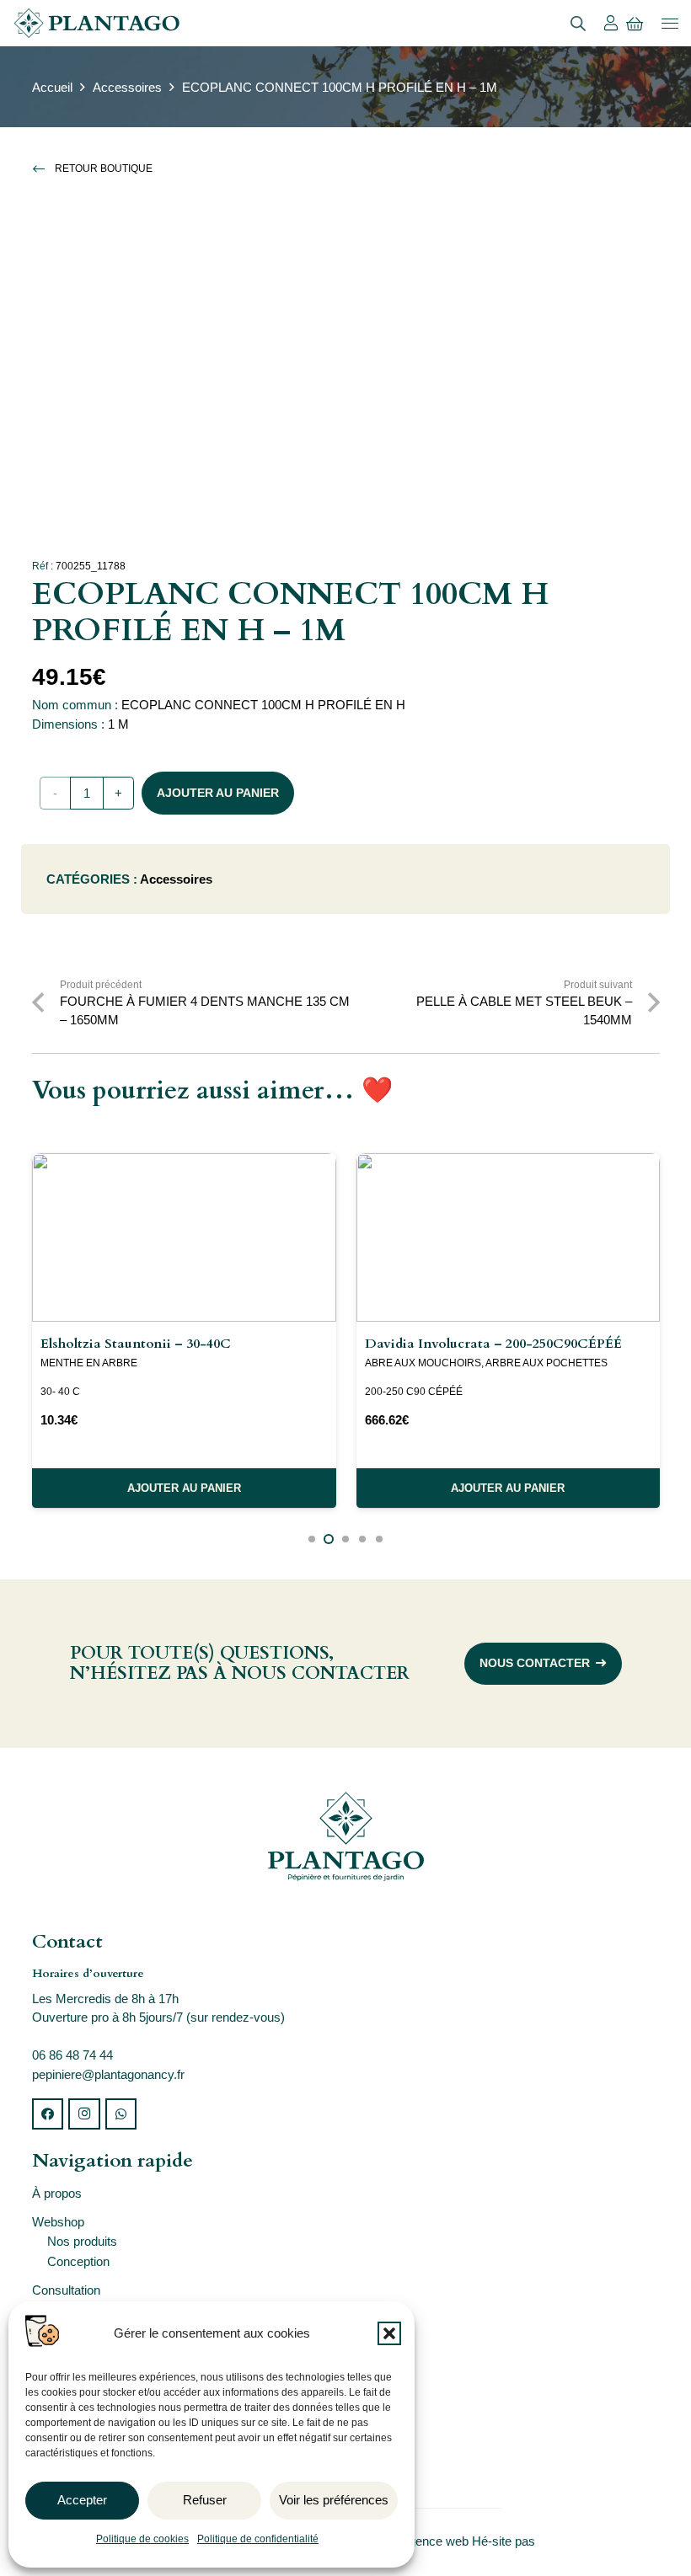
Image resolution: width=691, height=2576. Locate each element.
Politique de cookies (142, 2539)
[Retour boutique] (44, 168)
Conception (78, 2261)
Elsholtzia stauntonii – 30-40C (136, 1344)
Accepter (82, 2500)
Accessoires (127, 87)
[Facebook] (48, 2114)
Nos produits (82, 2241)
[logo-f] (346, 1836)
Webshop (58, 2222)
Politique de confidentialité (258, 2539)
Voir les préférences (334, 2500)
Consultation (66, 2290)
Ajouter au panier (218, 793)
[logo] (96, 23)
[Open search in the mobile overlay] (578, 23)
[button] (389, 2333)
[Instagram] (84, 2114)
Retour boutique (104, 168)
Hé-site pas (505, 2541)
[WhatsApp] (121, 2114)
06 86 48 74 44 (72, 2055)
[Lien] (611, 23)
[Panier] (635, 24)
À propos (57, 2193)
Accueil (52, 87)
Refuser (205, 2500)
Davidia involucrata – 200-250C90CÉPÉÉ (493, 1344)
